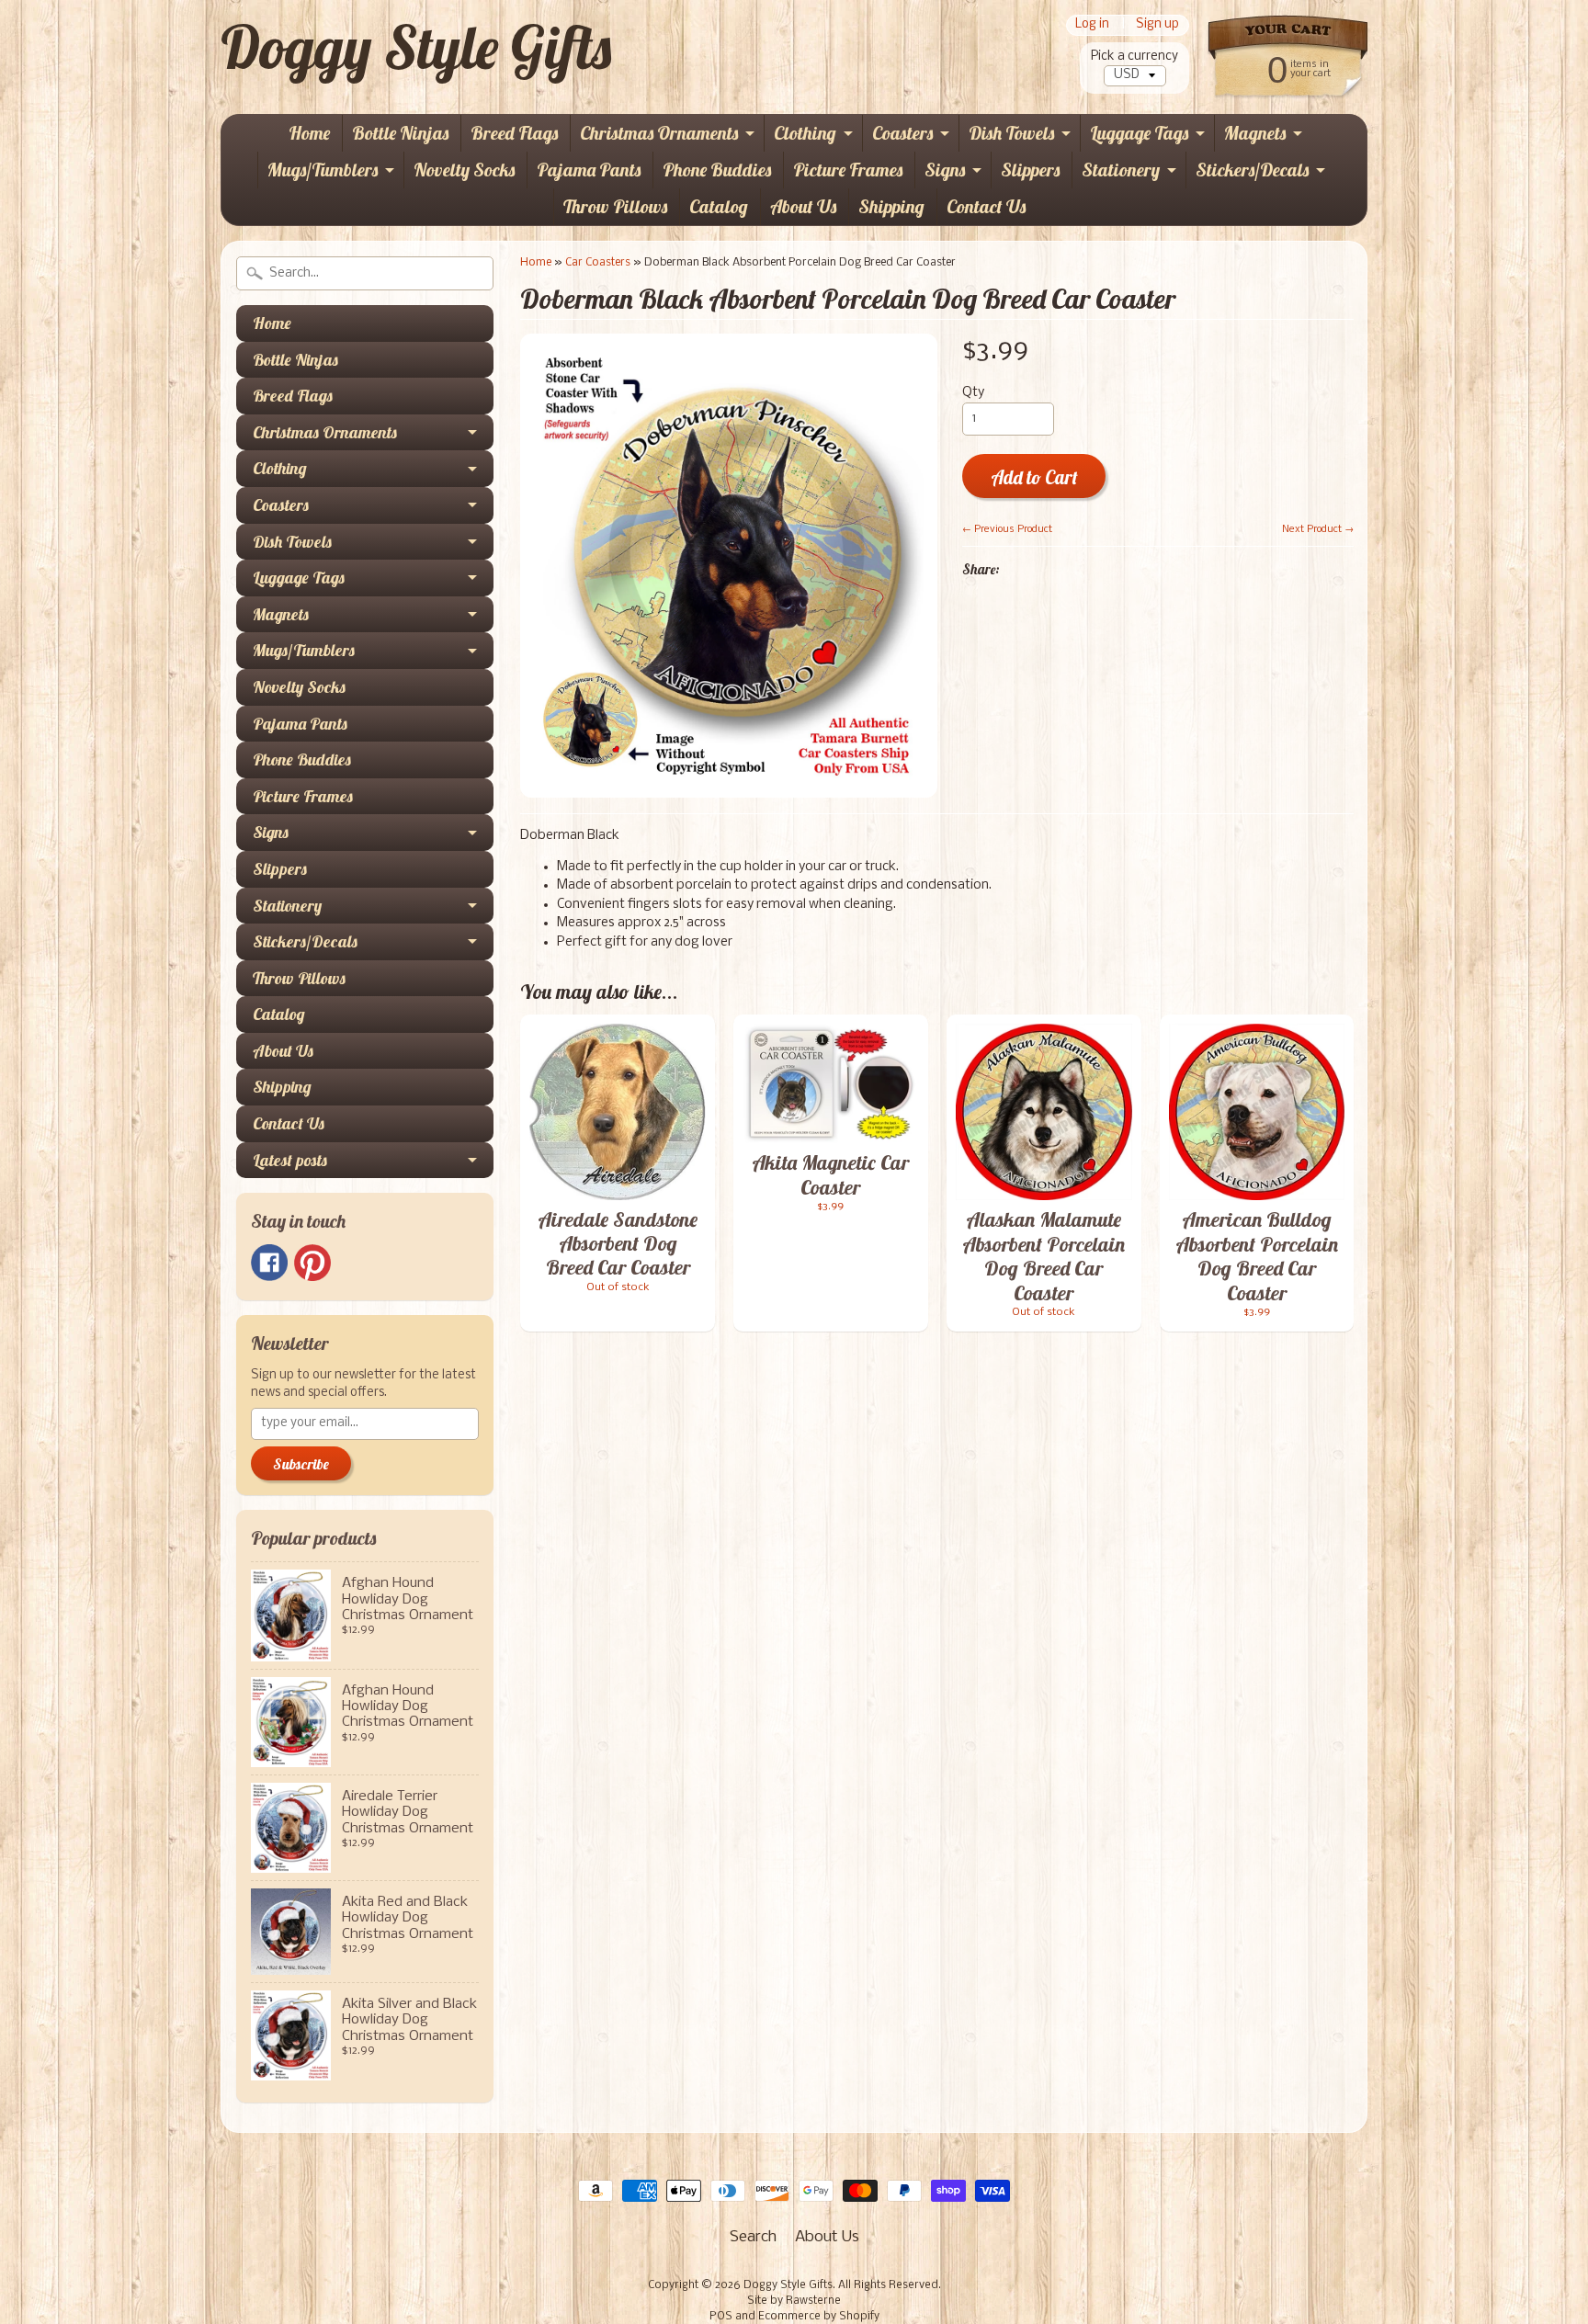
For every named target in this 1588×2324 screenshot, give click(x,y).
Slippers (1030, 170)
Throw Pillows (615, 206)
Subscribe (301, 1464)
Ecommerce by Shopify (819, 2317)
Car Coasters (598, 262)
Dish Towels (1011, 133)
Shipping (891, 206)
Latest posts (290, 1160)
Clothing (805, 133)
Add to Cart (1034, 477)
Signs (945, 170)
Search (753, 2237)
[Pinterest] (312, 1263)
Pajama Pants (589, 170)
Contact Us (986, 206)
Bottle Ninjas (400, 133)
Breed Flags (514, 133)
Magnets (1255, 133)
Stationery (1121, 170)
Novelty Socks (464, 170)
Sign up (1157, 25)
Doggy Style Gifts (416, 47)
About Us (803, 206)
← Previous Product (1007, 529)
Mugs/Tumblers (323, 170)
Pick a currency (1134, 57)
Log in (1092, 25)
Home (309, 133)
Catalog (719, 206)
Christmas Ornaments (659, 133)
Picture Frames (848, 170)
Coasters (902, 133)
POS (721, 2317)
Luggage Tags (1139, 133)
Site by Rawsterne (794, 2301)
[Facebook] (269, 1263)
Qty (973, 393)
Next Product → (1318, 529)
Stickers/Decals (1252, 170)
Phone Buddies (717, 170)
